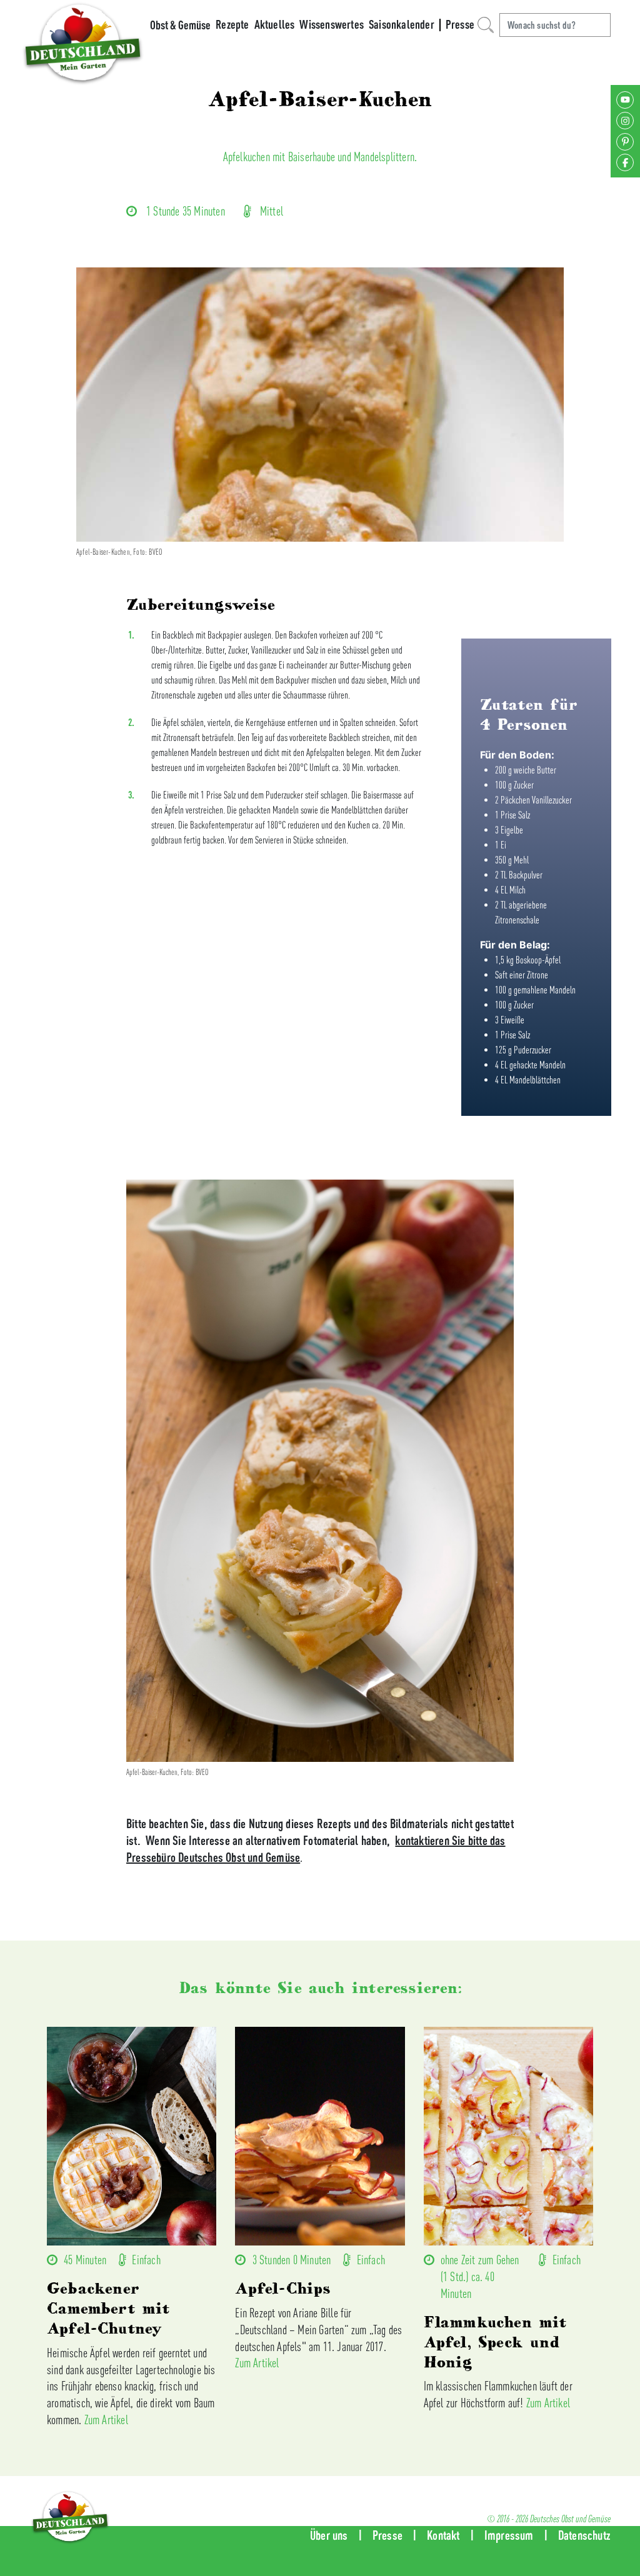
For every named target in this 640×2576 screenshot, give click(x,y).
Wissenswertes (332, 24)
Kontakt (443, 2535)
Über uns (329, 2535)
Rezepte (232, 24)
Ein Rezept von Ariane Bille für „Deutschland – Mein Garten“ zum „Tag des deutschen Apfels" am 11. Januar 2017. (318, 2330)
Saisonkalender (402, 24)
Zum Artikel (106, 2419)
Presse (460, 24)
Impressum (509, 2535)
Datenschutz (584, 2535)
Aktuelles (275, 24)
